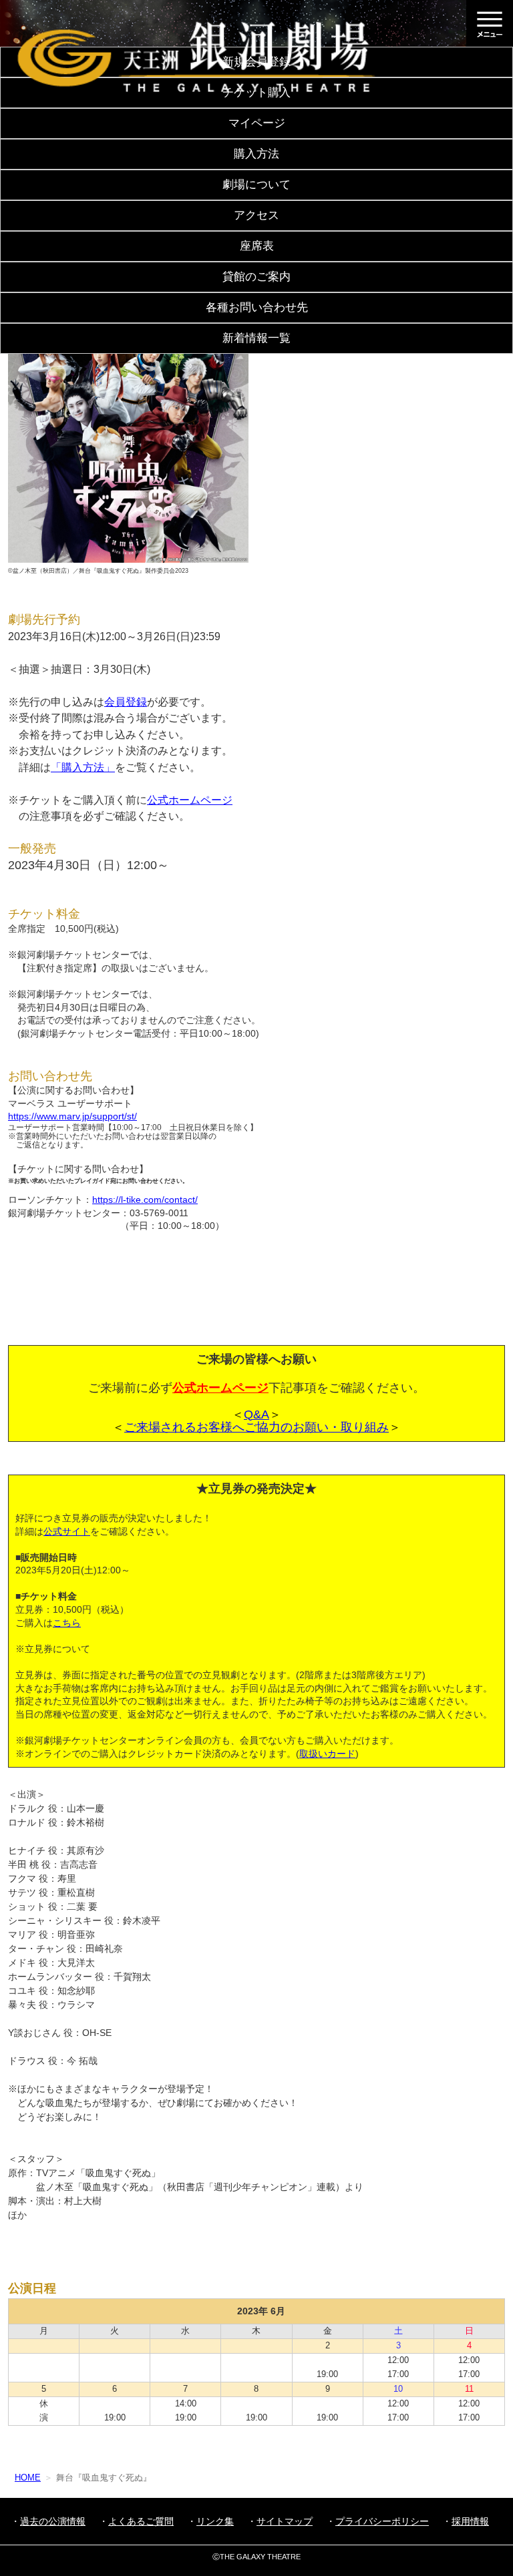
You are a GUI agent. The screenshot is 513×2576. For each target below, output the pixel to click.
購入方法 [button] (256, 154)
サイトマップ (285, 2521)
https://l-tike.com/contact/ (145, 1200)
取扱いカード (327, 1754)
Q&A (256, 1414)
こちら (67, 1623)
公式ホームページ (190, 800)
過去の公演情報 (53, 2521)
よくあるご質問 (141, 2521)
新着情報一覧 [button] (256, 338)
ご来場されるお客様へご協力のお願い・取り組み (256, 1427)
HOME (28, 2478)
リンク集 (215, 2521)
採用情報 (470, 2521)
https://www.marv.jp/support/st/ (72, 1116)
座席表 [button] (257, 246)
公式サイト (67, 1531)
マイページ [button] (257, 123)
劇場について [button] (256, 185)
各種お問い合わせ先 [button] (257, 307)
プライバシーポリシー (382, 2521)
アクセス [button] (256, 215)
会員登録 (126, 702)
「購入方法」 (83, 767)
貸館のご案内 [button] (256, 277)
